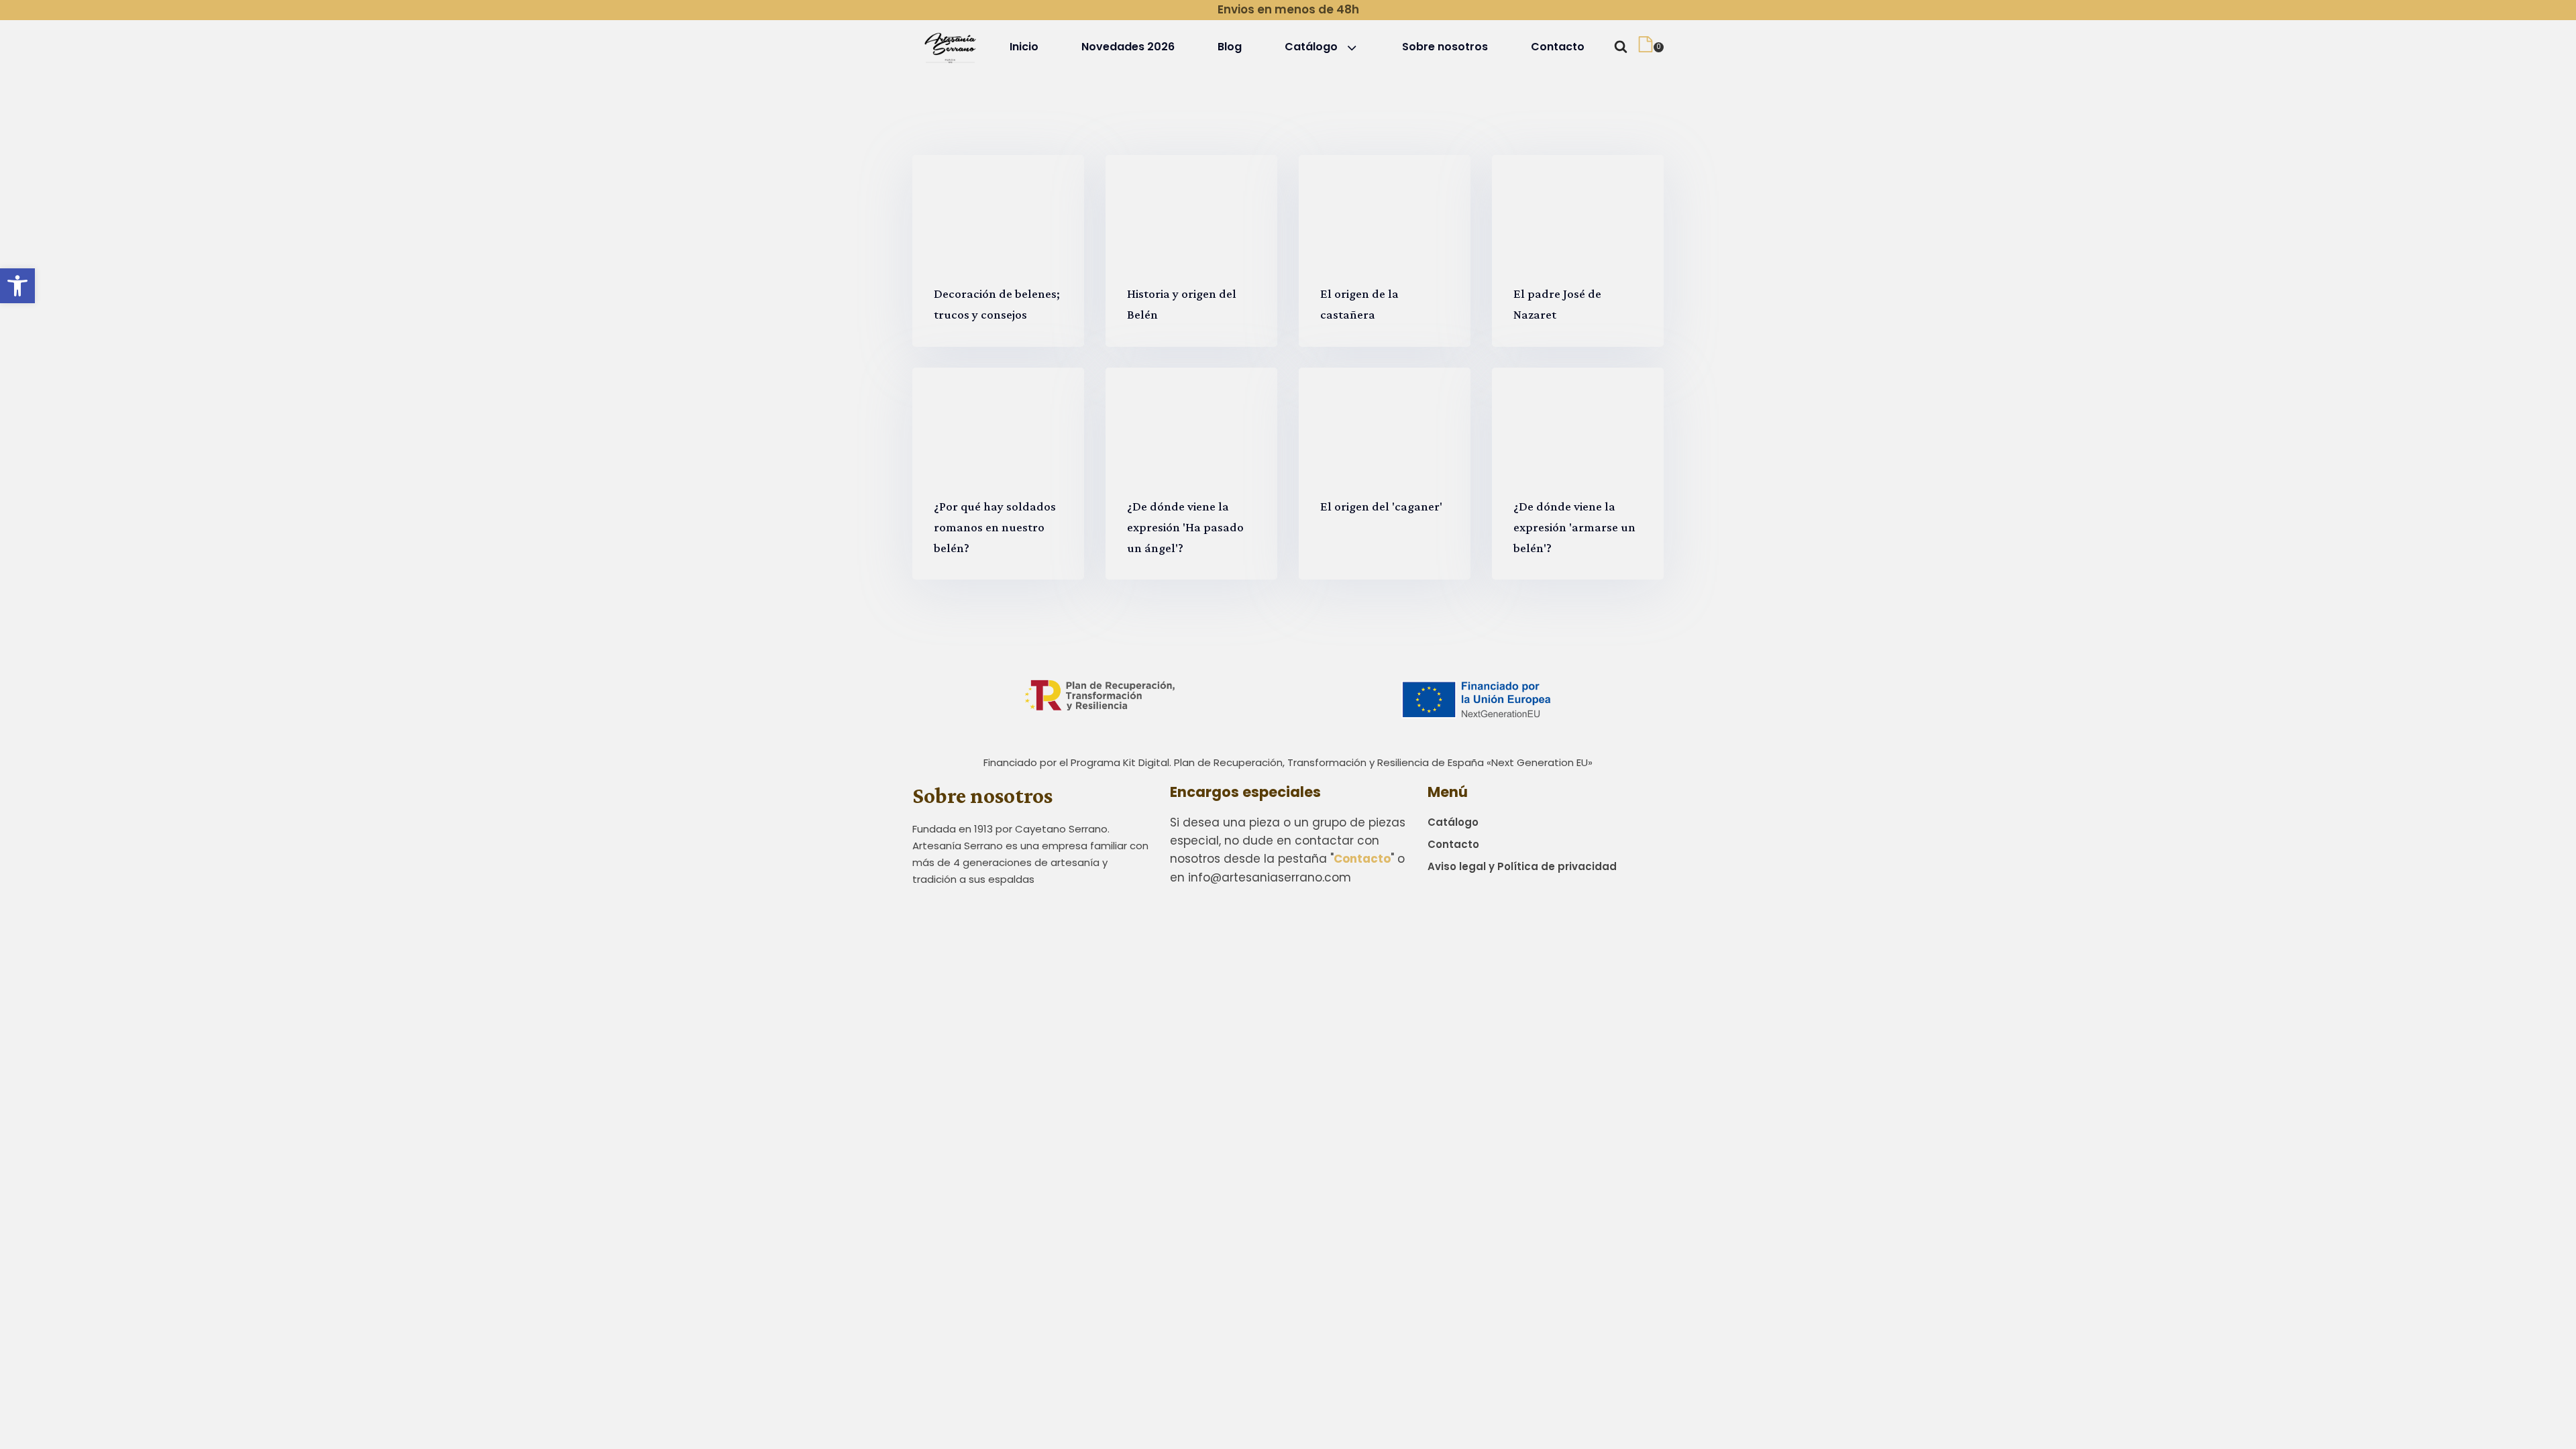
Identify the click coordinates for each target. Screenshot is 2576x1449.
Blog (1230, 47)
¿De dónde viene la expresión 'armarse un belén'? (1574, 527)
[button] (17, 286)
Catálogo (1311, 47)
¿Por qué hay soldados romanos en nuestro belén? (995, 527)
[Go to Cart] (1651, 47)
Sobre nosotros (1445, 47)
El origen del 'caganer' (1381, 506)
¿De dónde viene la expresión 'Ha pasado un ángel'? (1185, 527)
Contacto (1558, 47)
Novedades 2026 (1128, 47)
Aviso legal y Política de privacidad (1522, 866)
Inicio (1024, 47)
